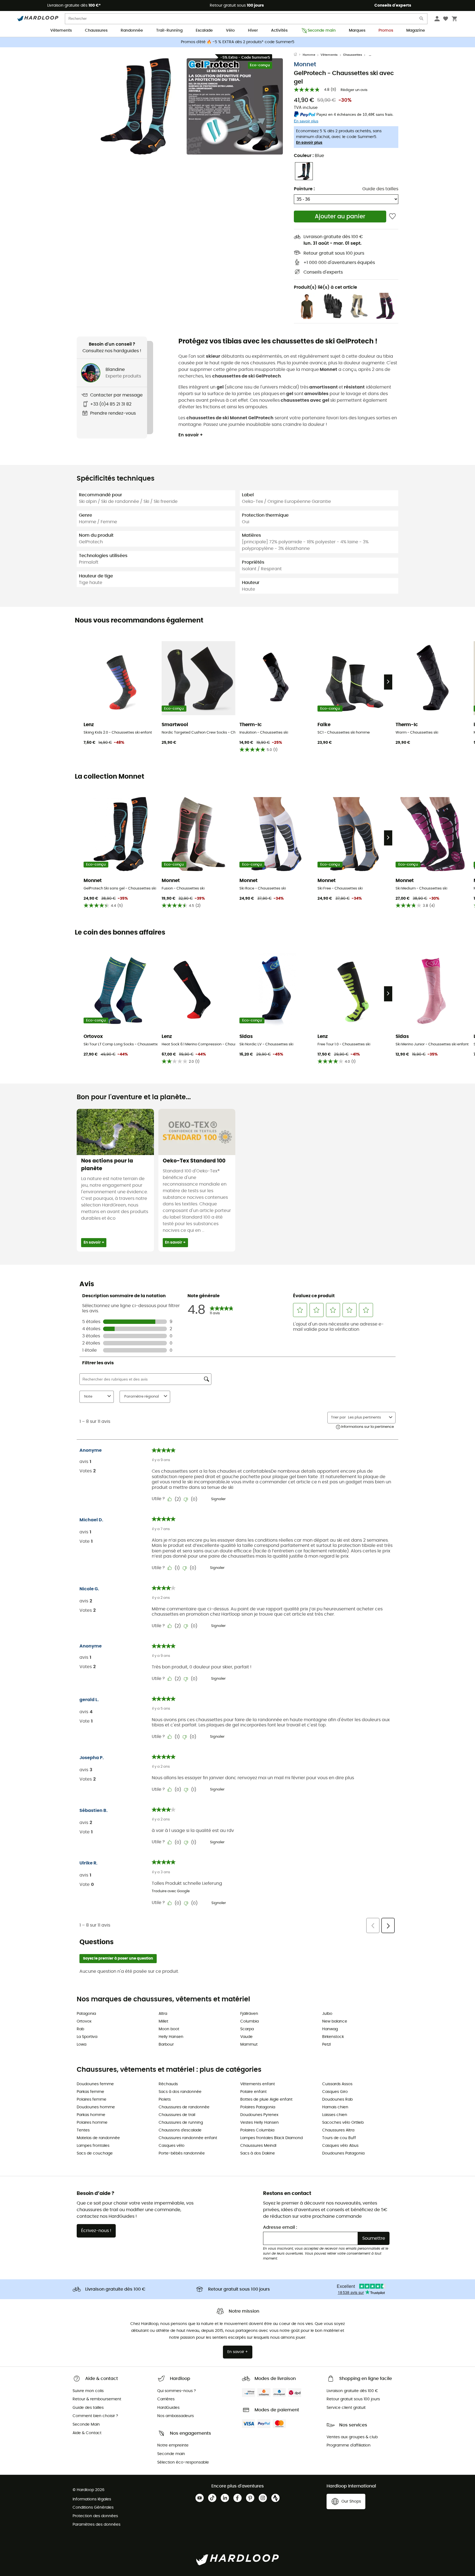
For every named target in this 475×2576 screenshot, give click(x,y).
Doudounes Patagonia (343, 2153)
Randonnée (132, 31)
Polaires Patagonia (258, 2107)
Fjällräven (249, 2014)
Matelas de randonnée (98, 2138)
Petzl (326, 2045)
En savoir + (191, 435)
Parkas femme (90, 2092)
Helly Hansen (171, 2037)
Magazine (416, 31)
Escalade (204, 31)
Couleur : (309, 156)
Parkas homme (91, 2115)
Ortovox (84, 2021)
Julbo (327, 2014)
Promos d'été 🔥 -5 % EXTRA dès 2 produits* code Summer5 (238, 42)
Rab (80, 2029)
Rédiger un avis (354, 90)
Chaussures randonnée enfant (188, 2138)
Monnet (305, 64)
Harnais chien (335, 2107)
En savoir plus (309, 143)
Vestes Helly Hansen (259, 2123)
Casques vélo (172, 2146)
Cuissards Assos (337, 2084)
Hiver (253, 31)
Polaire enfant (253, 2092)
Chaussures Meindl (258, 2146)
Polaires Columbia (257, 2130)
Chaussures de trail (177, 2115)
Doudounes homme (96, 2107)
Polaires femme (92, 2100)
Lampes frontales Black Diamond (271, 2138)
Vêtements (61, 31)
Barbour (166, 2045)
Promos (386, 31)
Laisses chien (335, 2115)
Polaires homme (92, 2123)
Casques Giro (335, 2092)
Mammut (249, 2045)
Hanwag (330, 2029)
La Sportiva (87, 2037)
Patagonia (86, 2014)
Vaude (246, 2037)
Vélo (230, 31)
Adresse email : (280, 2227)
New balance (335, 2021)
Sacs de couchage (95, 2153)
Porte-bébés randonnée (182, 2153)
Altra (163, 2014)
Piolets (165, 2100)
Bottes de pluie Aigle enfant (266, 2100)
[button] (136, 106)
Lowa (82, 2045)
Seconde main (322, 31)
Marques (357, 31)
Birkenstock (333, 2037)
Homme (309, 55)
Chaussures (96, 31)
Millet (163, 2021)
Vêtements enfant (258, 2084)
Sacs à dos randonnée (180, 2092)
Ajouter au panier (340, 217)
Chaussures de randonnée (184, 2107)
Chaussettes (353, 55)
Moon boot (169, 2029)
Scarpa (247, 2029)
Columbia (249, 2021)
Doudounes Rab (337, 2100)
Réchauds (168, 2084)
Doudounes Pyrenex (259, 2115)
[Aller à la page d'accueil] (298, 55)
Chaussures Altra (338, 2130)
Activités (279, 31)
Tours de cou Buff (339, 2138)
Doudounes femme (95, 2084)
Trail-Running (169, 31)
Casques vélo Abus (340, 2146)
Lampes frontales (93, 2146)
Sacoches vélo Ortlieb (343, 2123)
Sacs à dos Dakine (258, 2153)
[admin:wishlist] (392, 217)
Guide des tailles (380, 189)
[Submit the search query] (422, 20)
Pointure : (304, 189)
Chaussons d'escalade (180, 2130)
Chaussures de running (181, 2123)
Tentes (83, 2130)
